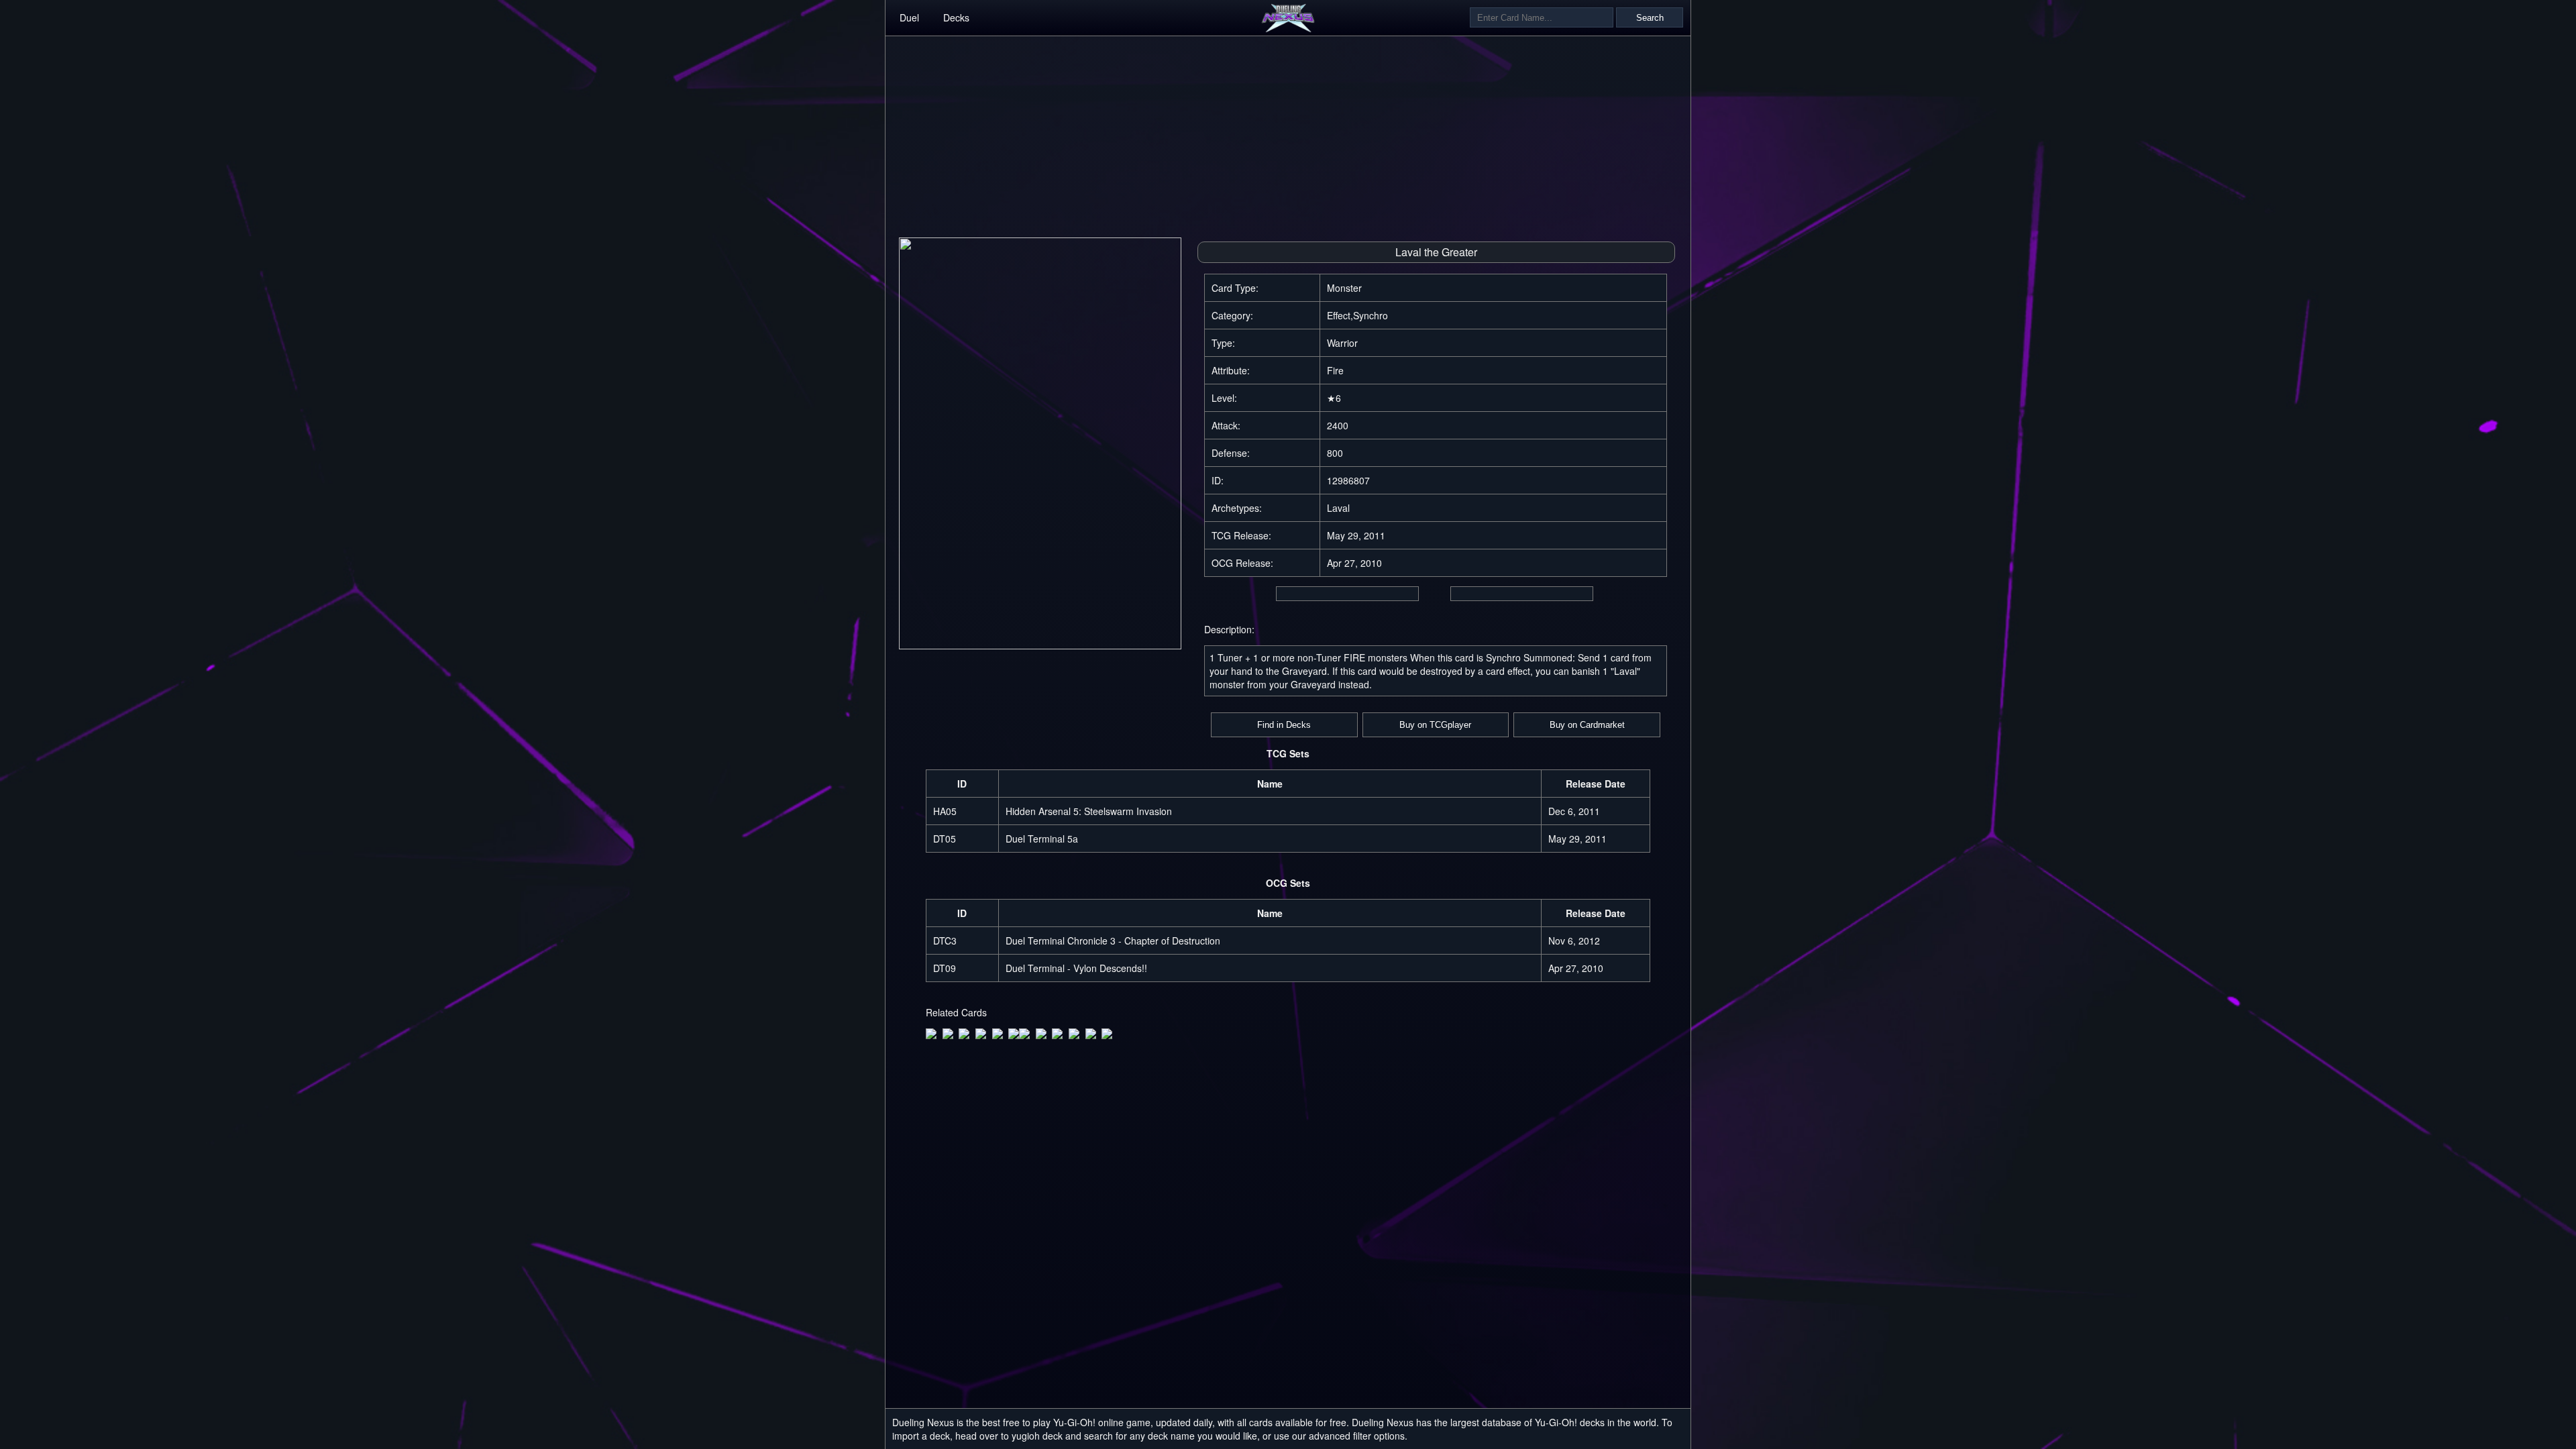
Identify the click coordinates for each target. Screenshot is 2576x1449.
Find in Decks (1284, 725)
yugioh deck (1037, 1436)
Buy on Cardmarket (1587, 725)
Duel (909, 17)
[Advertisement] (1288, 130)
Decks (956, 17)
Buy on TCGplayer (1435, 725)
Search (1650, 18)
